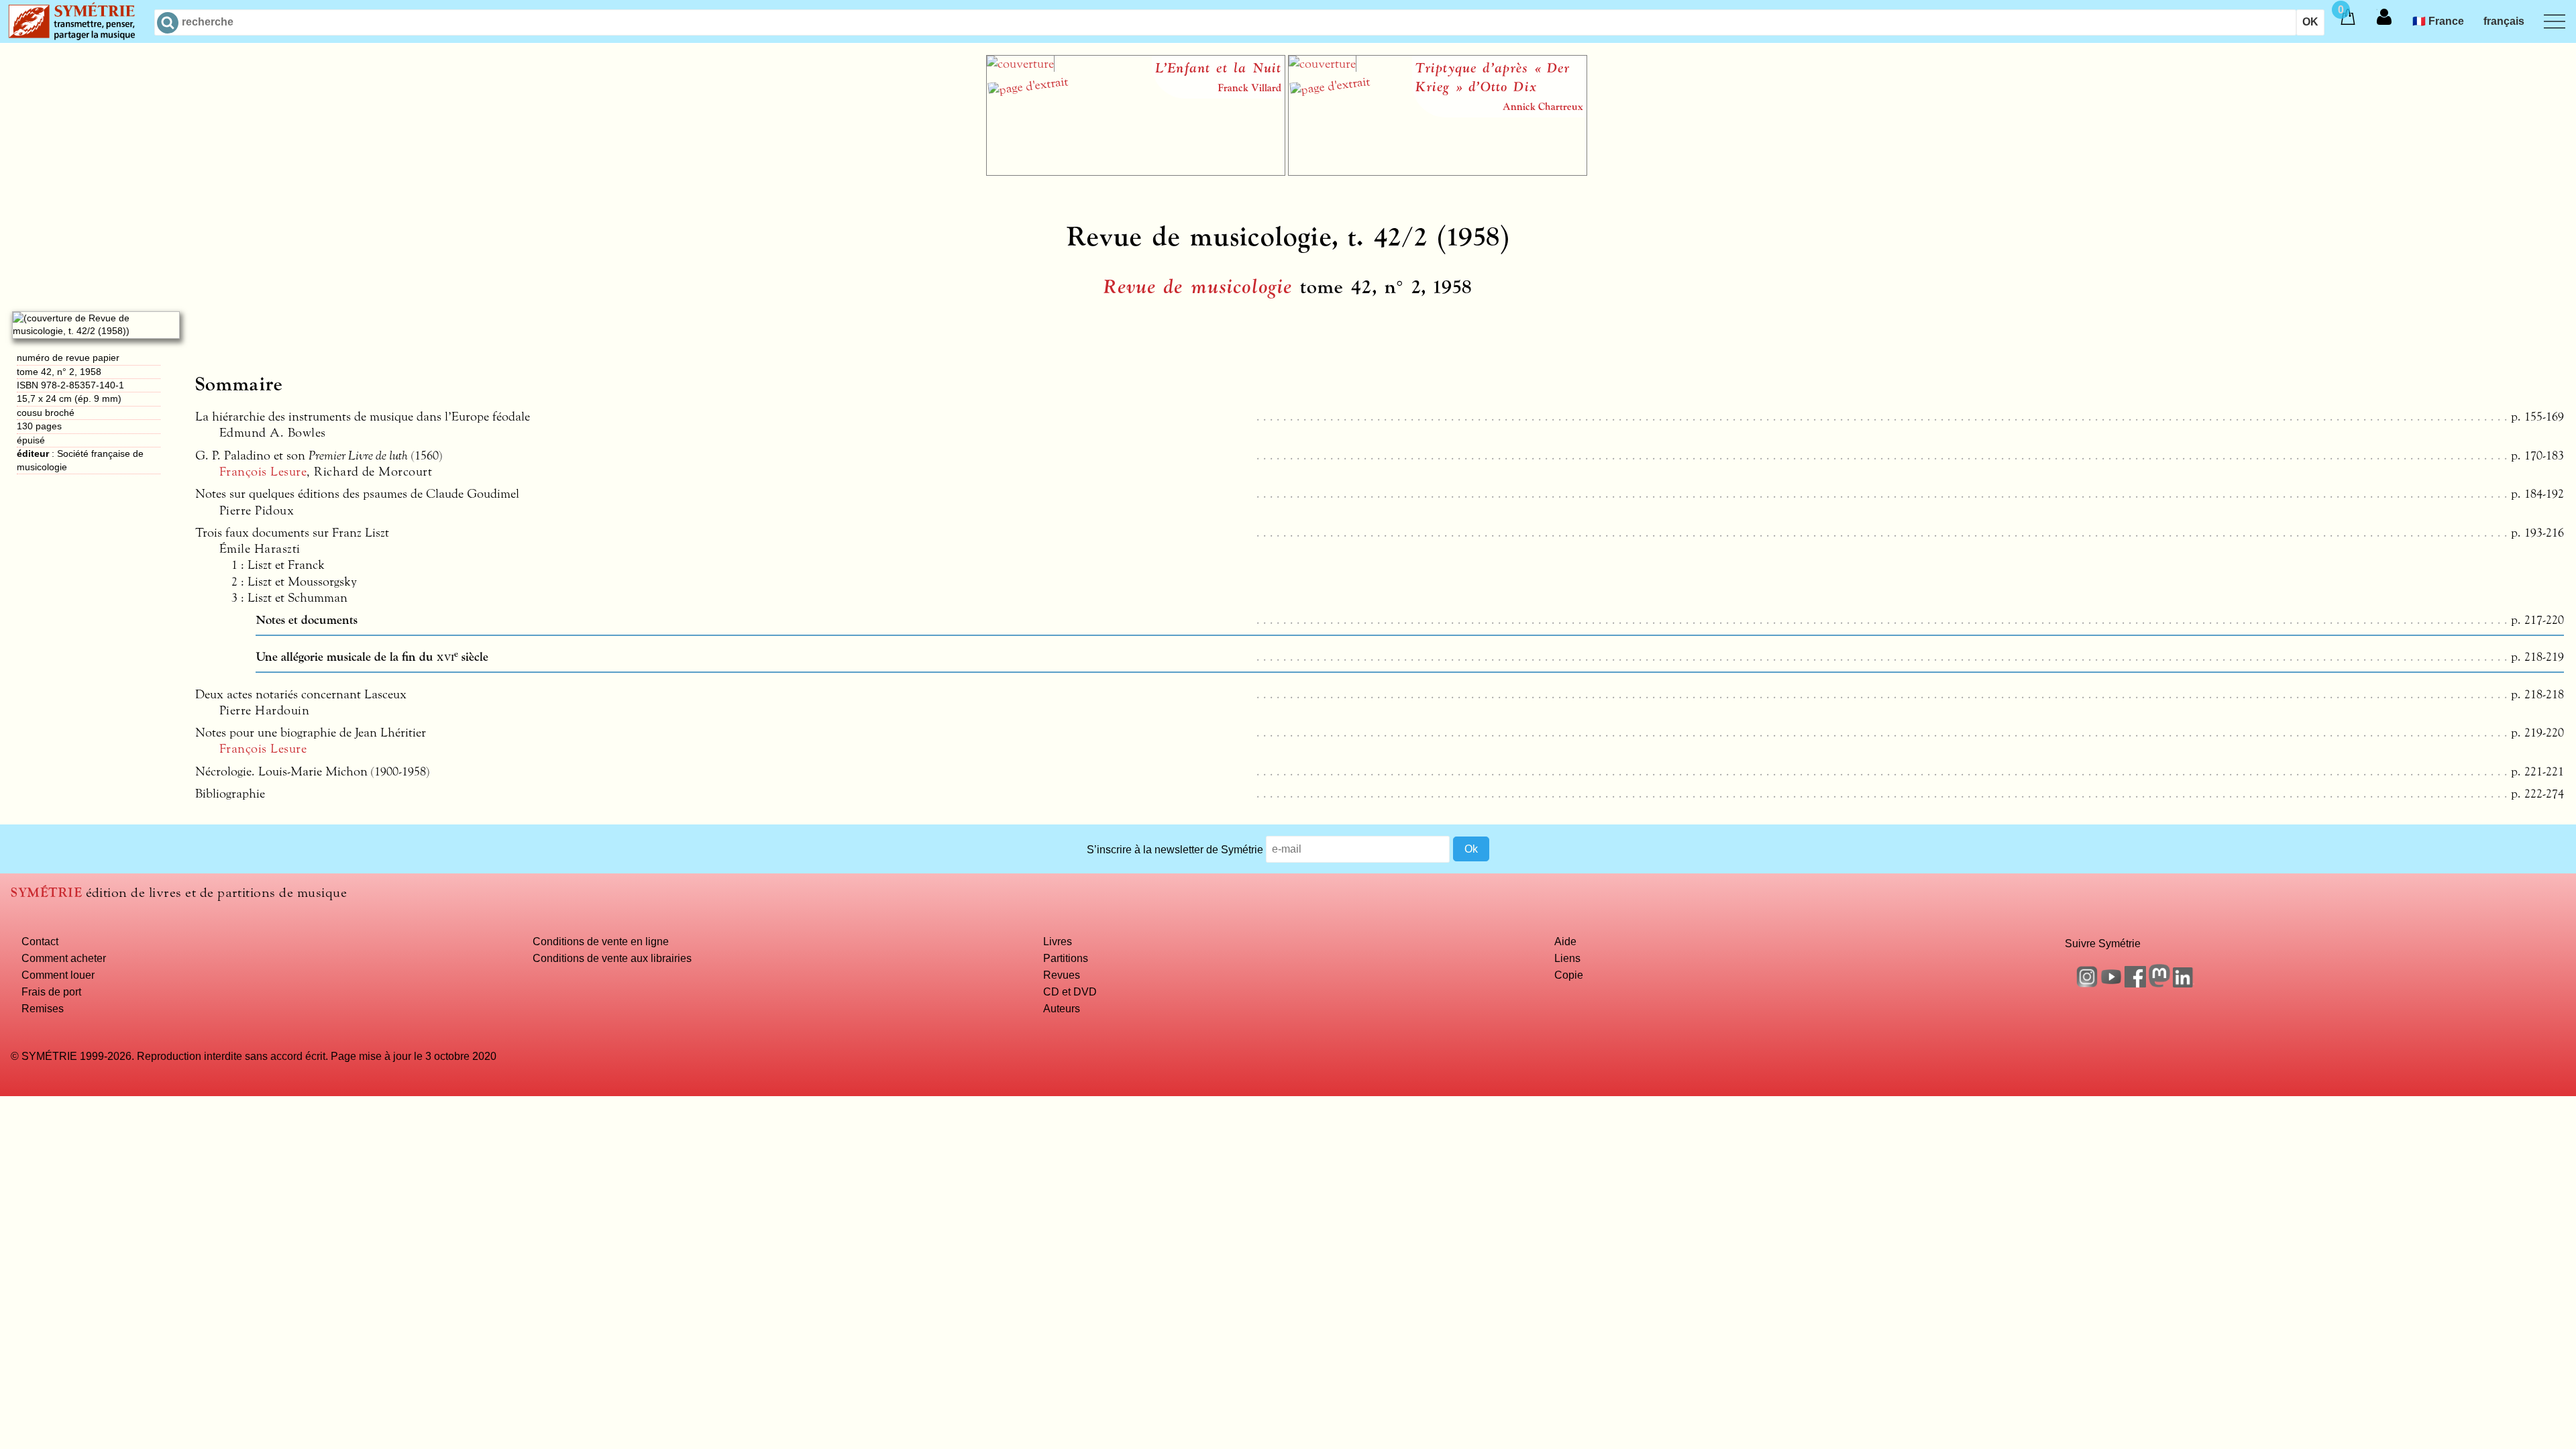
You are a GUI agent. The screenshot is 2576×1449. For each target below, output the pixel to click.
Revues (1062, 975)
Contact (40, 941)
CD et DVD (1070, 991)
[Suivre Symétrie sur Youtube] (2111, 983)
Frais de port (51, 991)
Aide (1565, 941)
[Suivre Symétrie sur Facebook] (2135, 983)
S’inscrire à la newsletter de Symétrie (1175, 849)
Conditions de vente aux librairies (612, 958)
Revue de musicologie (1198, 287)
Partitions (1066, 958)
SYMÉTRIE (46, 893)
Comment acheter (64, 958)
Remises (43, 1008)
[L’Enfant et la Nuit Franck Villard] (1136, 172)
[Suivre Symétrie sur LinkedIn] (2184, 983)
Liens (1567, 958)
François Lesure (263, 472)
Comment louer (58, 975)
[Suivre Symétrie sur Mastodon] (2159, 983)
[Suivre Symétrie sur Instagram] (2087, 983)
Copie (1569, 975)
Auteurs (1062, 1008)
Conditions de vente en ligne (601, 941)
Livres (1058, 941)
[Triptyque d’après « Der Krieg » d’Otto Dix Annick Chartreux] (1438, 172)
